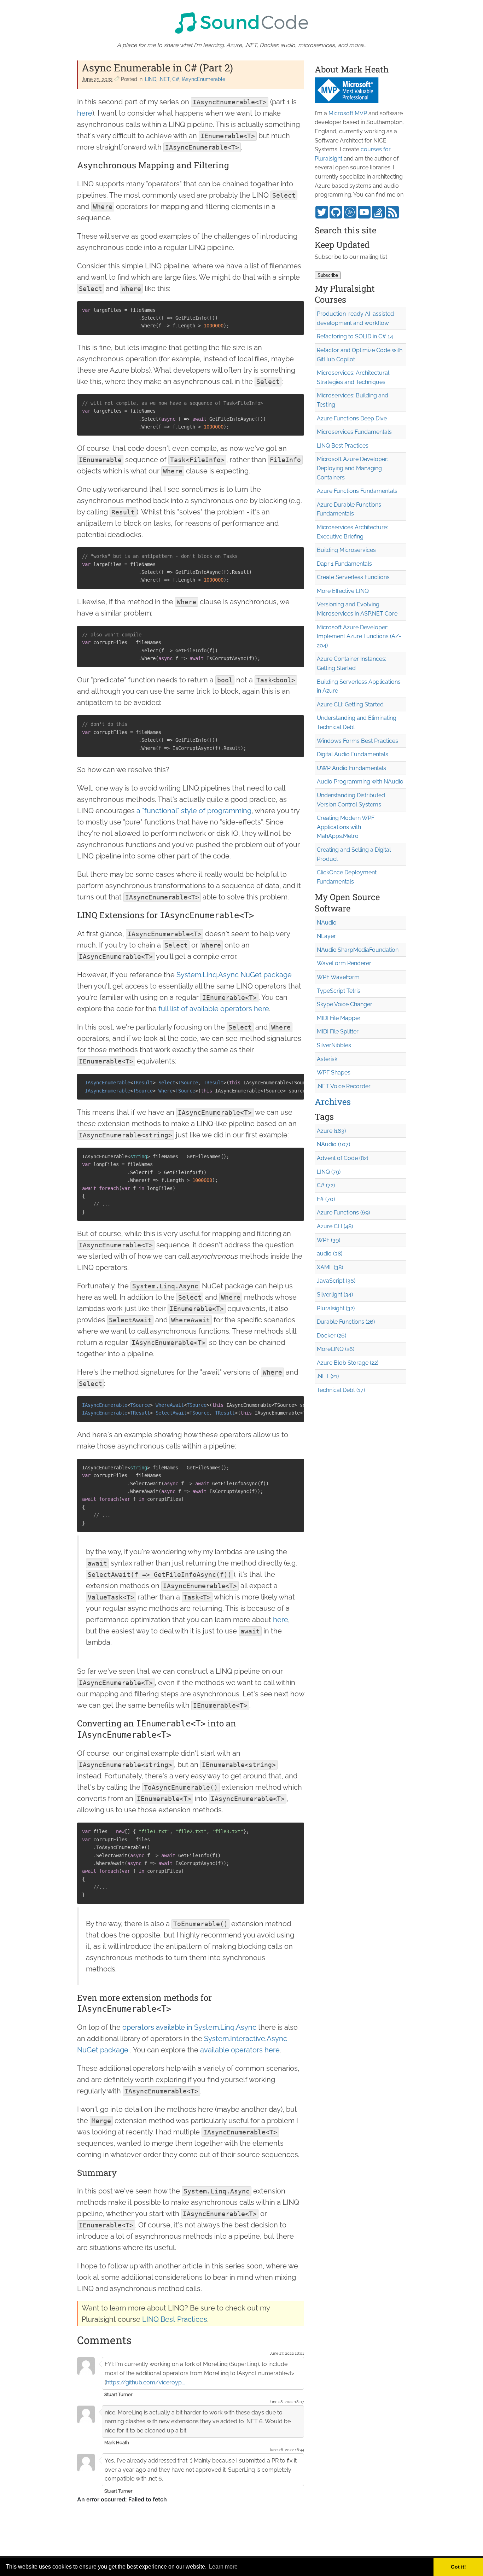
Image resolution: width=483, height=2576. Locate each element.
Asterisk (327, 1059)
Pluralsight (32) (336, 1308)
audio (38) (330, 1254)
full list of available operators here (214, 1009)
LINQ (151, 79)
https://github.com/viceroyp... (146, 2382)
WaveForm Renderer (344, 963)
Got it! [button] (458, 2567)
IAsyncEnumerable (203, 79)
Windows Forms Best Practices (357, 741)
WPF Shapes (334, 1073)
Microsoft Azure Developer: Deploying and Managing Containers (353, 468)
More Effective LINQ (343, 591)
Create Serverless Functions (353, 577)
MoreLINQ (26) (336, 1349)
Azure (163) (331, 1131)
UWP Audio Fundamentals (351, 768)
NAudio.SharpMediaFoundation (358, 950)
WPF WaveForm (338, 977)
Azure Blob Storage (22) (348, 1363)
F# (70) (326, 1199)
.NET (164, 79)
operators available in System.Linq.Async (189, 2027)
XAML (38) (330, 1267)
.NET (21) (328, 1376)
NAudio (327, 923)
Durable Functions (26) (346, 1322)
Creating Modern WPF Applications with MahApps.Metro (346, 827)
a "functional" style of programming (194, 811)
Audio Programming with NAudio (360, 782)
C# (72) (326, 1185)
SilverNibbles (334, 1045)
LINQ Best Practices (175, 2319)
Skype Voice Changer (345, 1004)
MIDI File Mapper (339, 1018)
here (85, 113)
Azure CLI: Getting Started (350, 704)
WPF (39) (328, 1240)
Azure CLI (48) (335, 1226)
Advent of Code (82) (342, 1158)
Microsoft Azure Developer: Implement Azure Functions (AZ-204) (359, 636)
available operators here (240, 2050)
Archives (333, 1102)
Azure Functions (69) (343, 1213)
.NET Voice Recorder (344, 1086)
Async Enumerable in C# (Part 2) (157, 68)
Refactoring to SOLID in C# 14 (355, 336)
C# (176, 79)
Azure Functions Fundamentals (357, 491)
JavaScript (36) (336, 1281)
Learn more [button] (223, 2567)
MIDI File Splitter (338, 1031)
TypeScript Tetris (339, 991)
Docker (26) (331, 1336)
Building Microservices (346, 550)
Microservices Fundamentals (354, 432)
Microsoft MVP (348, 113)
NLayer (326, 936)
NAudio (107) (333, 1144)
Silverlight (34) (335, 1295)
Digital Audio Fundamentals (353, 754)
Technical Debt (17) (341, 1390)
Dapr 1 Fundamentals (344, 564)
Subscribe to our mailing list (351, 257)
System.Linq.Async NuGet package (234, 975)
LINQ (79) (329, 1172)
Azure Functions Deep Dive (352, 418)
